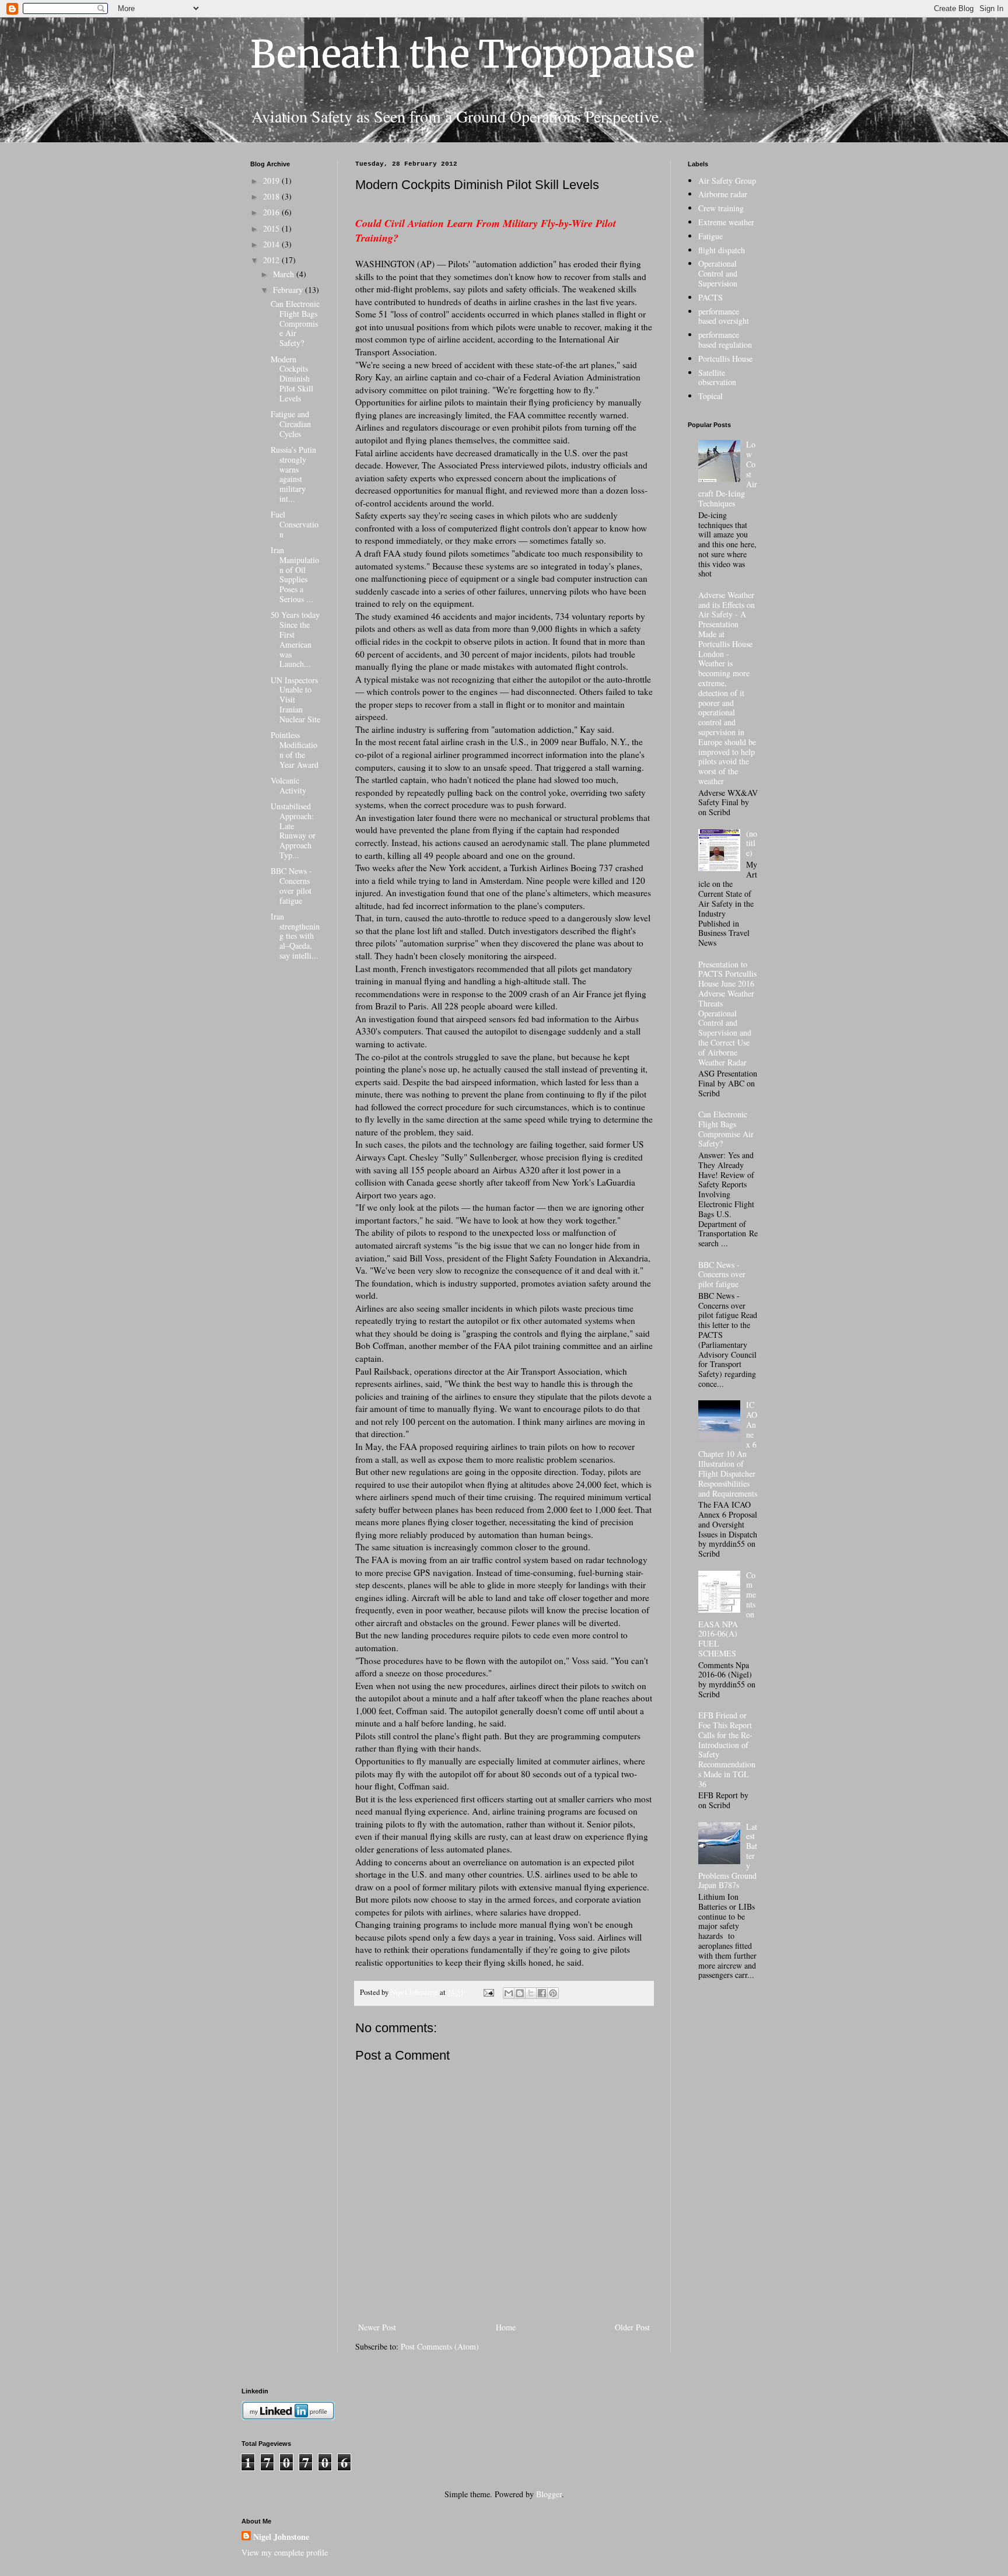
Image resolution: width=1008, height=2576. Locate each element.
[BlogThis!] (520, 1993)
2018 (272, 196)
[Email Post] (488, 1992)
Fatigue (710, 236)
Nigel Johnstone (281, 2537)
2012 (272, 260)
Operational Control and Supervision (718, 273)
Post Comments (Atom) (440, 2346)
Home (506, 2327)
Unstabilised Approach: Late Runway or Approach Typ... (293, 831)
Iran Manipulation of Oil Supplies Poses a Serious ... (295, 574)
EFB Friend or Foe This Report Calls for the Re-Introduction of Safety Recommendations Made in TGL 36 (727, 1750)
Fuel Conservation (295, 524)
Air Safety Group (727, 181)
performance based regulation (725, 340)
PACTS (710, 297)
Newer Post (377, 2327)
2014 (272, 244)
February (289, 290)
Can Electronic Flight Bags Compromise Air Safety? (295, 323)
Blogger (549, 2494)
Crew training (721, 208)
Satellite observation (717, 378)
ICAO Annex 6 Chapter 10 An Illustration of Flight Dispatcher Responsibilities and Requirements (728, 1449)
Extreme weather (726, 222)
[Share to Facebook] (542, 1993)
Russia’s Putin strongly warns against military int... (293, 474)
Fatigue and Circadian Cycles (291, 424)
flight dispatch (722, 250)
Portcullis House (725, 359)
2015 (272, 228)
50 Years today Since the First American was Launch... (295, 639)
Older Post (632, 2327)
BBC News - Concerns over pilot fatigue (291, 885)
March (285, 274)
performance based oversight (724, 316)
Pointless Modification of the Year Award (295, 749)
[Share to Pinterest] (553, 1993)
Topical (710, 396)
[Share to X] (531, 1993)
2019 (272, 181)
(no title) (752, 843)
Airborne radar (723, 194)
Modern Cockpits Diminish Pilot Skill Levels (292, 379)
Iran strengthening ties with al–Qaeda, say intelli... (295, 936)
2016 (272, 212)
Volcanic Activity (288, 785)
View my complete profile (285, 2552)
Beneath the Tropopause (473, 54)
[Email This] (509, 1993)
